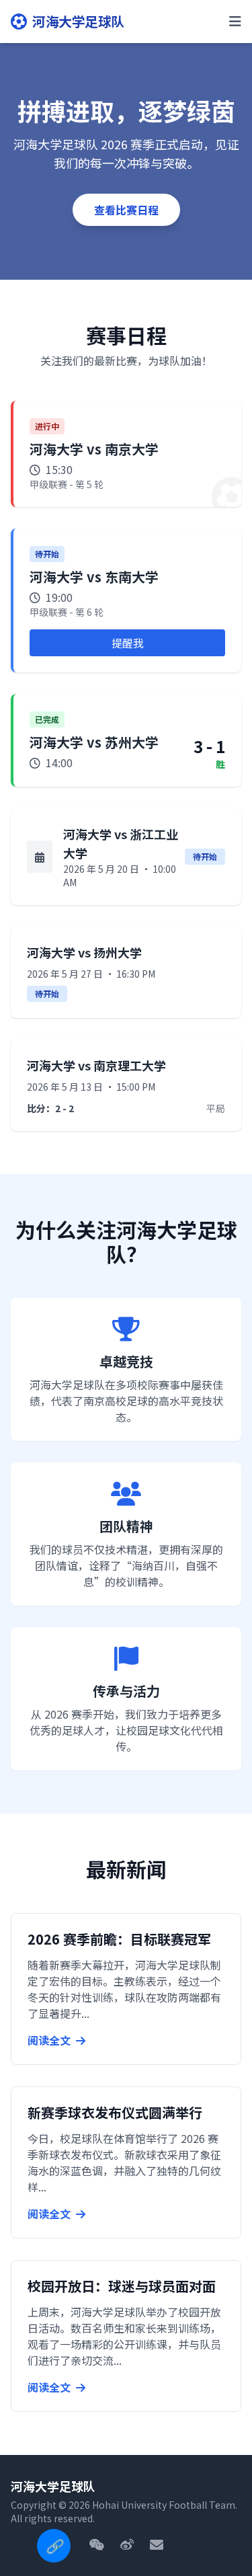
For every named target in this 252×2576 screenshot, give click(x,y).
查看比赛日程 (126, 210)
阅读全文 (50, 2040)
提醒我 (128, 643)
